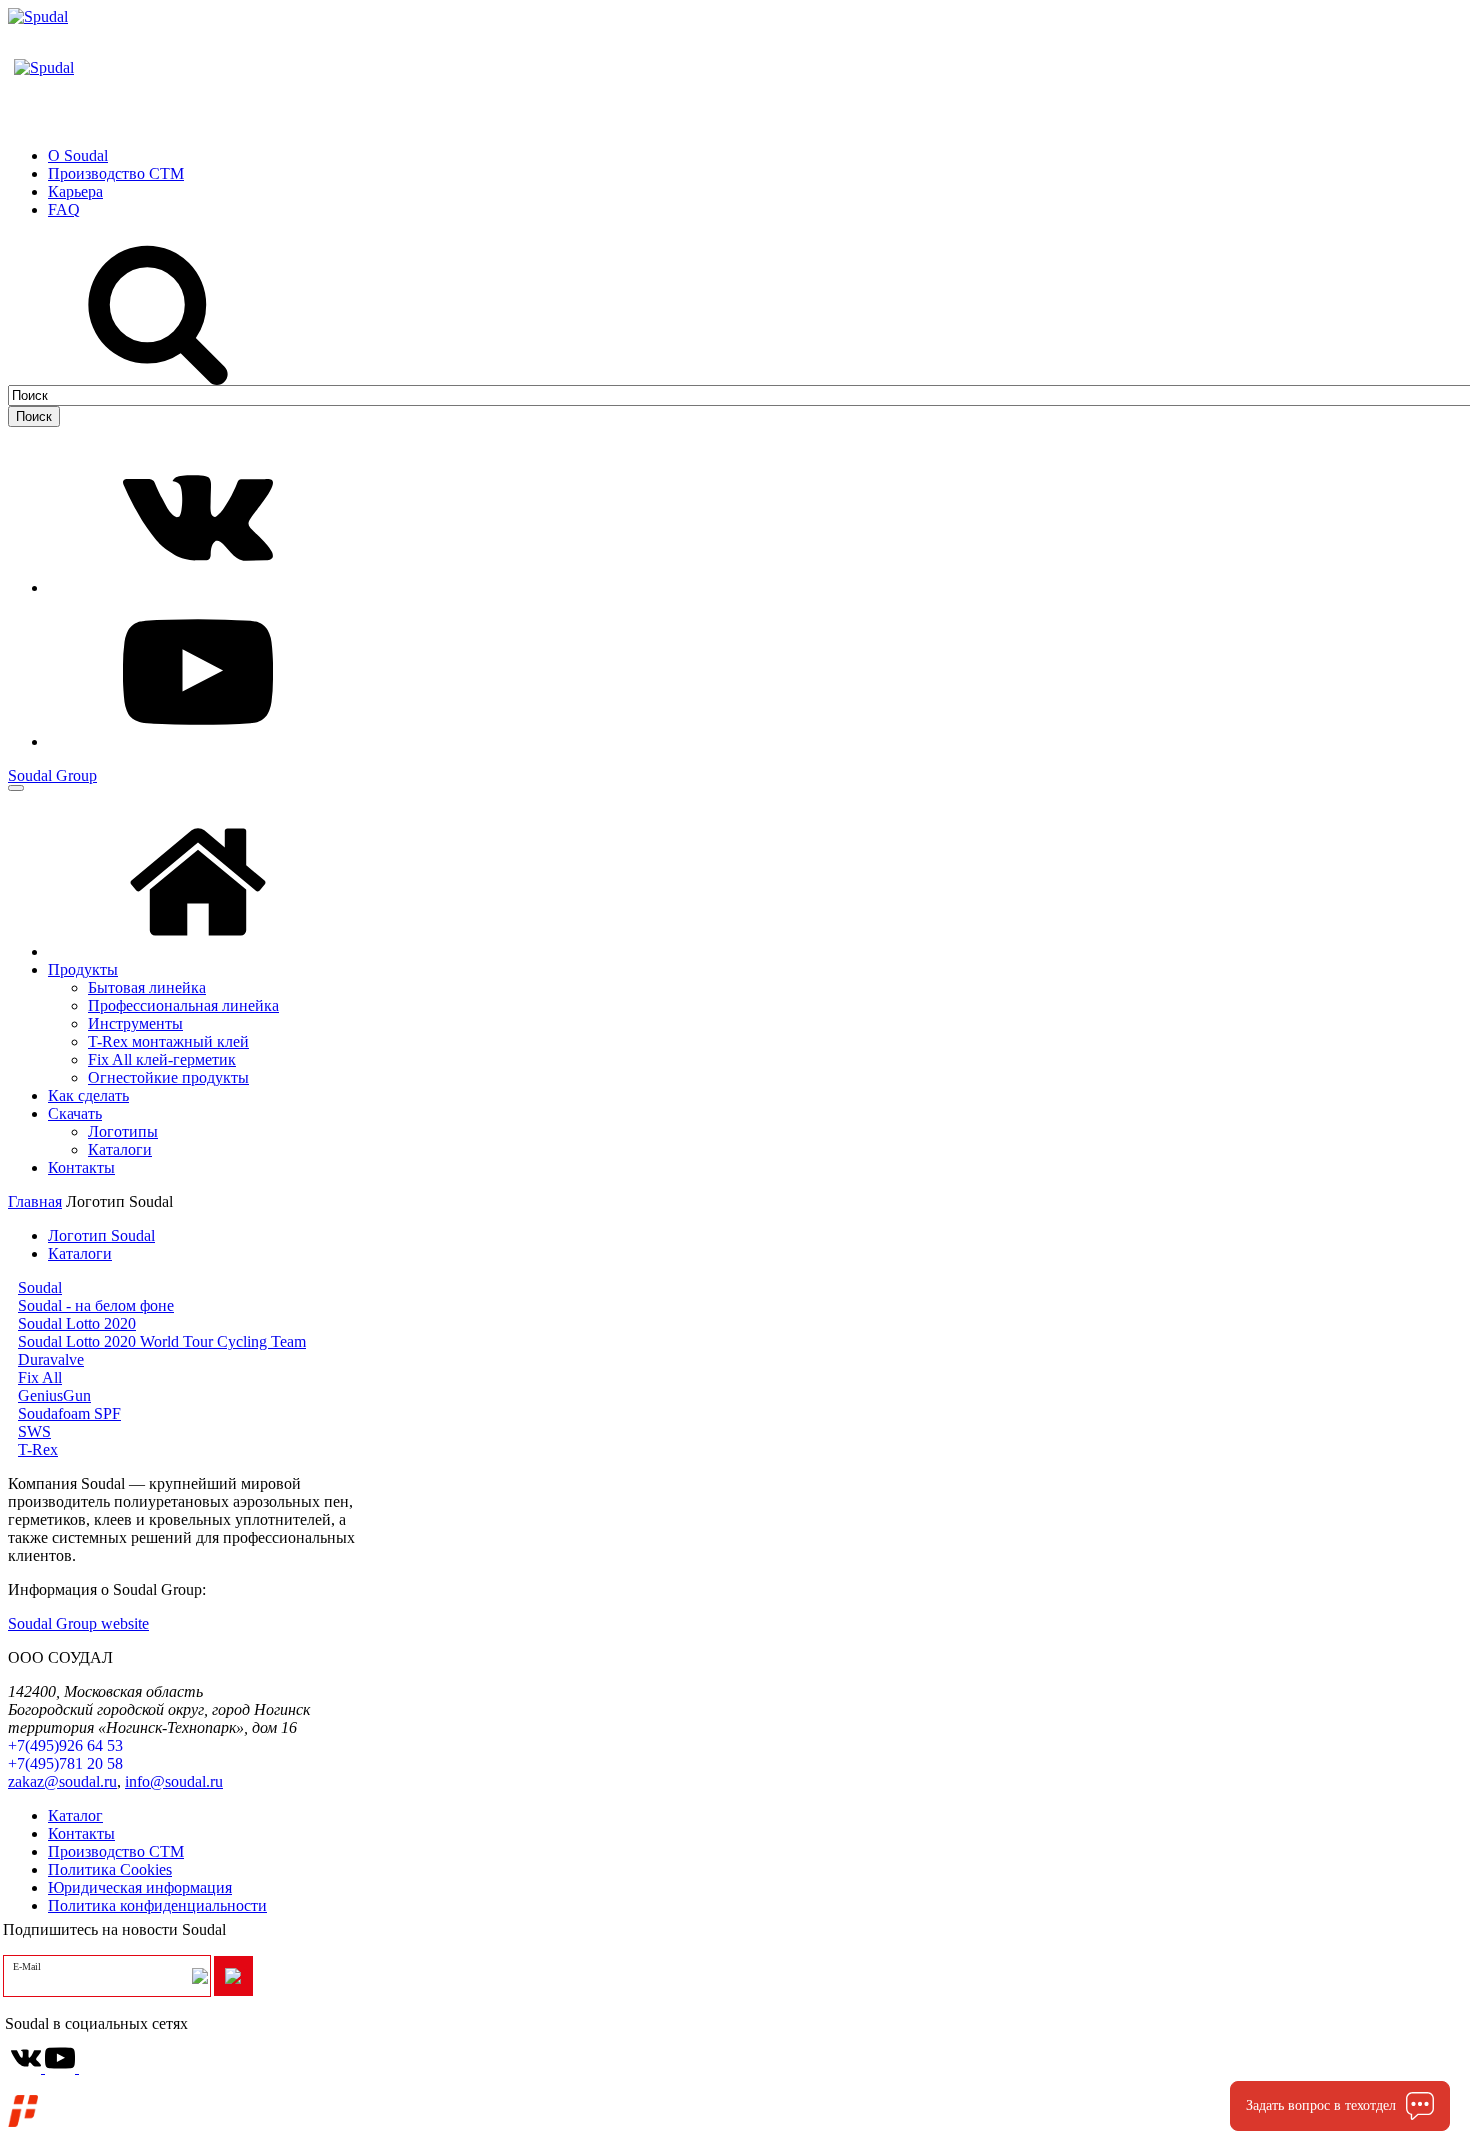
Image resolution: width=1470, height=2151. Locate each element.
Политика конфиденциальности (157, 1905)
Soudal (40, 1287)
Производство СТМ (116, 1851)
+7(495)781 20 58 (65, 1763)
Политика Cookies (110, 1869)
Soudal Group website (78, 1623)
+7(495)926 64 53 (65, 1745)
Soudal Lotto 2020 (77, 1323)
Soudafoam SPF (69, 1413)
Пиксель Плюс (175, 2118)
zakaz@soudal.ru (62, 1781)
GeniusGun (54, 1395)
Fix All (40, 1377)
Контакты (81, 1833)
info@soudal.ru (174, 1781)
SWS (34, 1431)
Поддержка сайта (106, 2100)
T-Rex (38, 1449)
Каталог (75, 1815)
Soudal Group (52, 775)
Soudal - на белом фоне (96, 1305)
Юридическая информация (140, 1887)
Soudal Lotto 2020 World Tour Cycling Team (162, 1341)
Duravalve (51, 1359)
